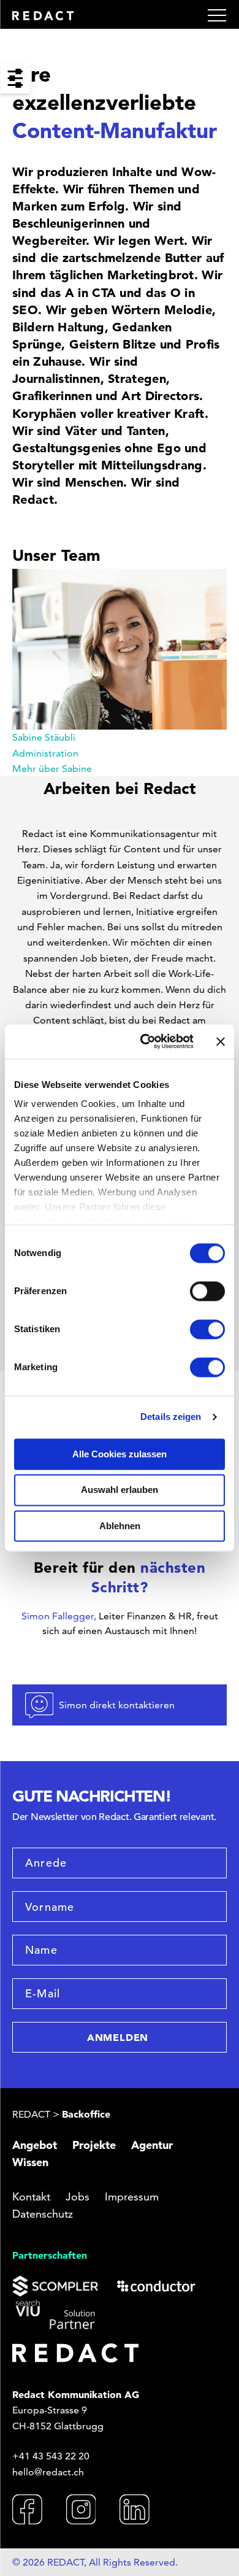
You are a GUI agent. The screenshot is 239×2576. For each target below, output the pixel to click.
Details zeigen (171, 1417)
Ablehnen (120, 1526)
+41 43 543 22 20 (51, 2456)
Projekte (94, 2145)
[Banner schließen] (221, 1041)
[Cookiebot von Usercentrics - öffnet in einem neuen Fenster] (144, 1041)
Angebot (35, 2145)
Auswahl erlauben (120, 1490)
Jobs (78, 2196)
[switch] (207, 1291)
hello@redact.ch (48, 2472)
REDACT (31, 2114)
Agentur (152, 2145)
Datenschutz (43, 2214)
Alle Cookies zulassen (120, 1454)
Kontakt (31, 2196)
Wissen (30, 2162)
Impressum (132, 2196)
